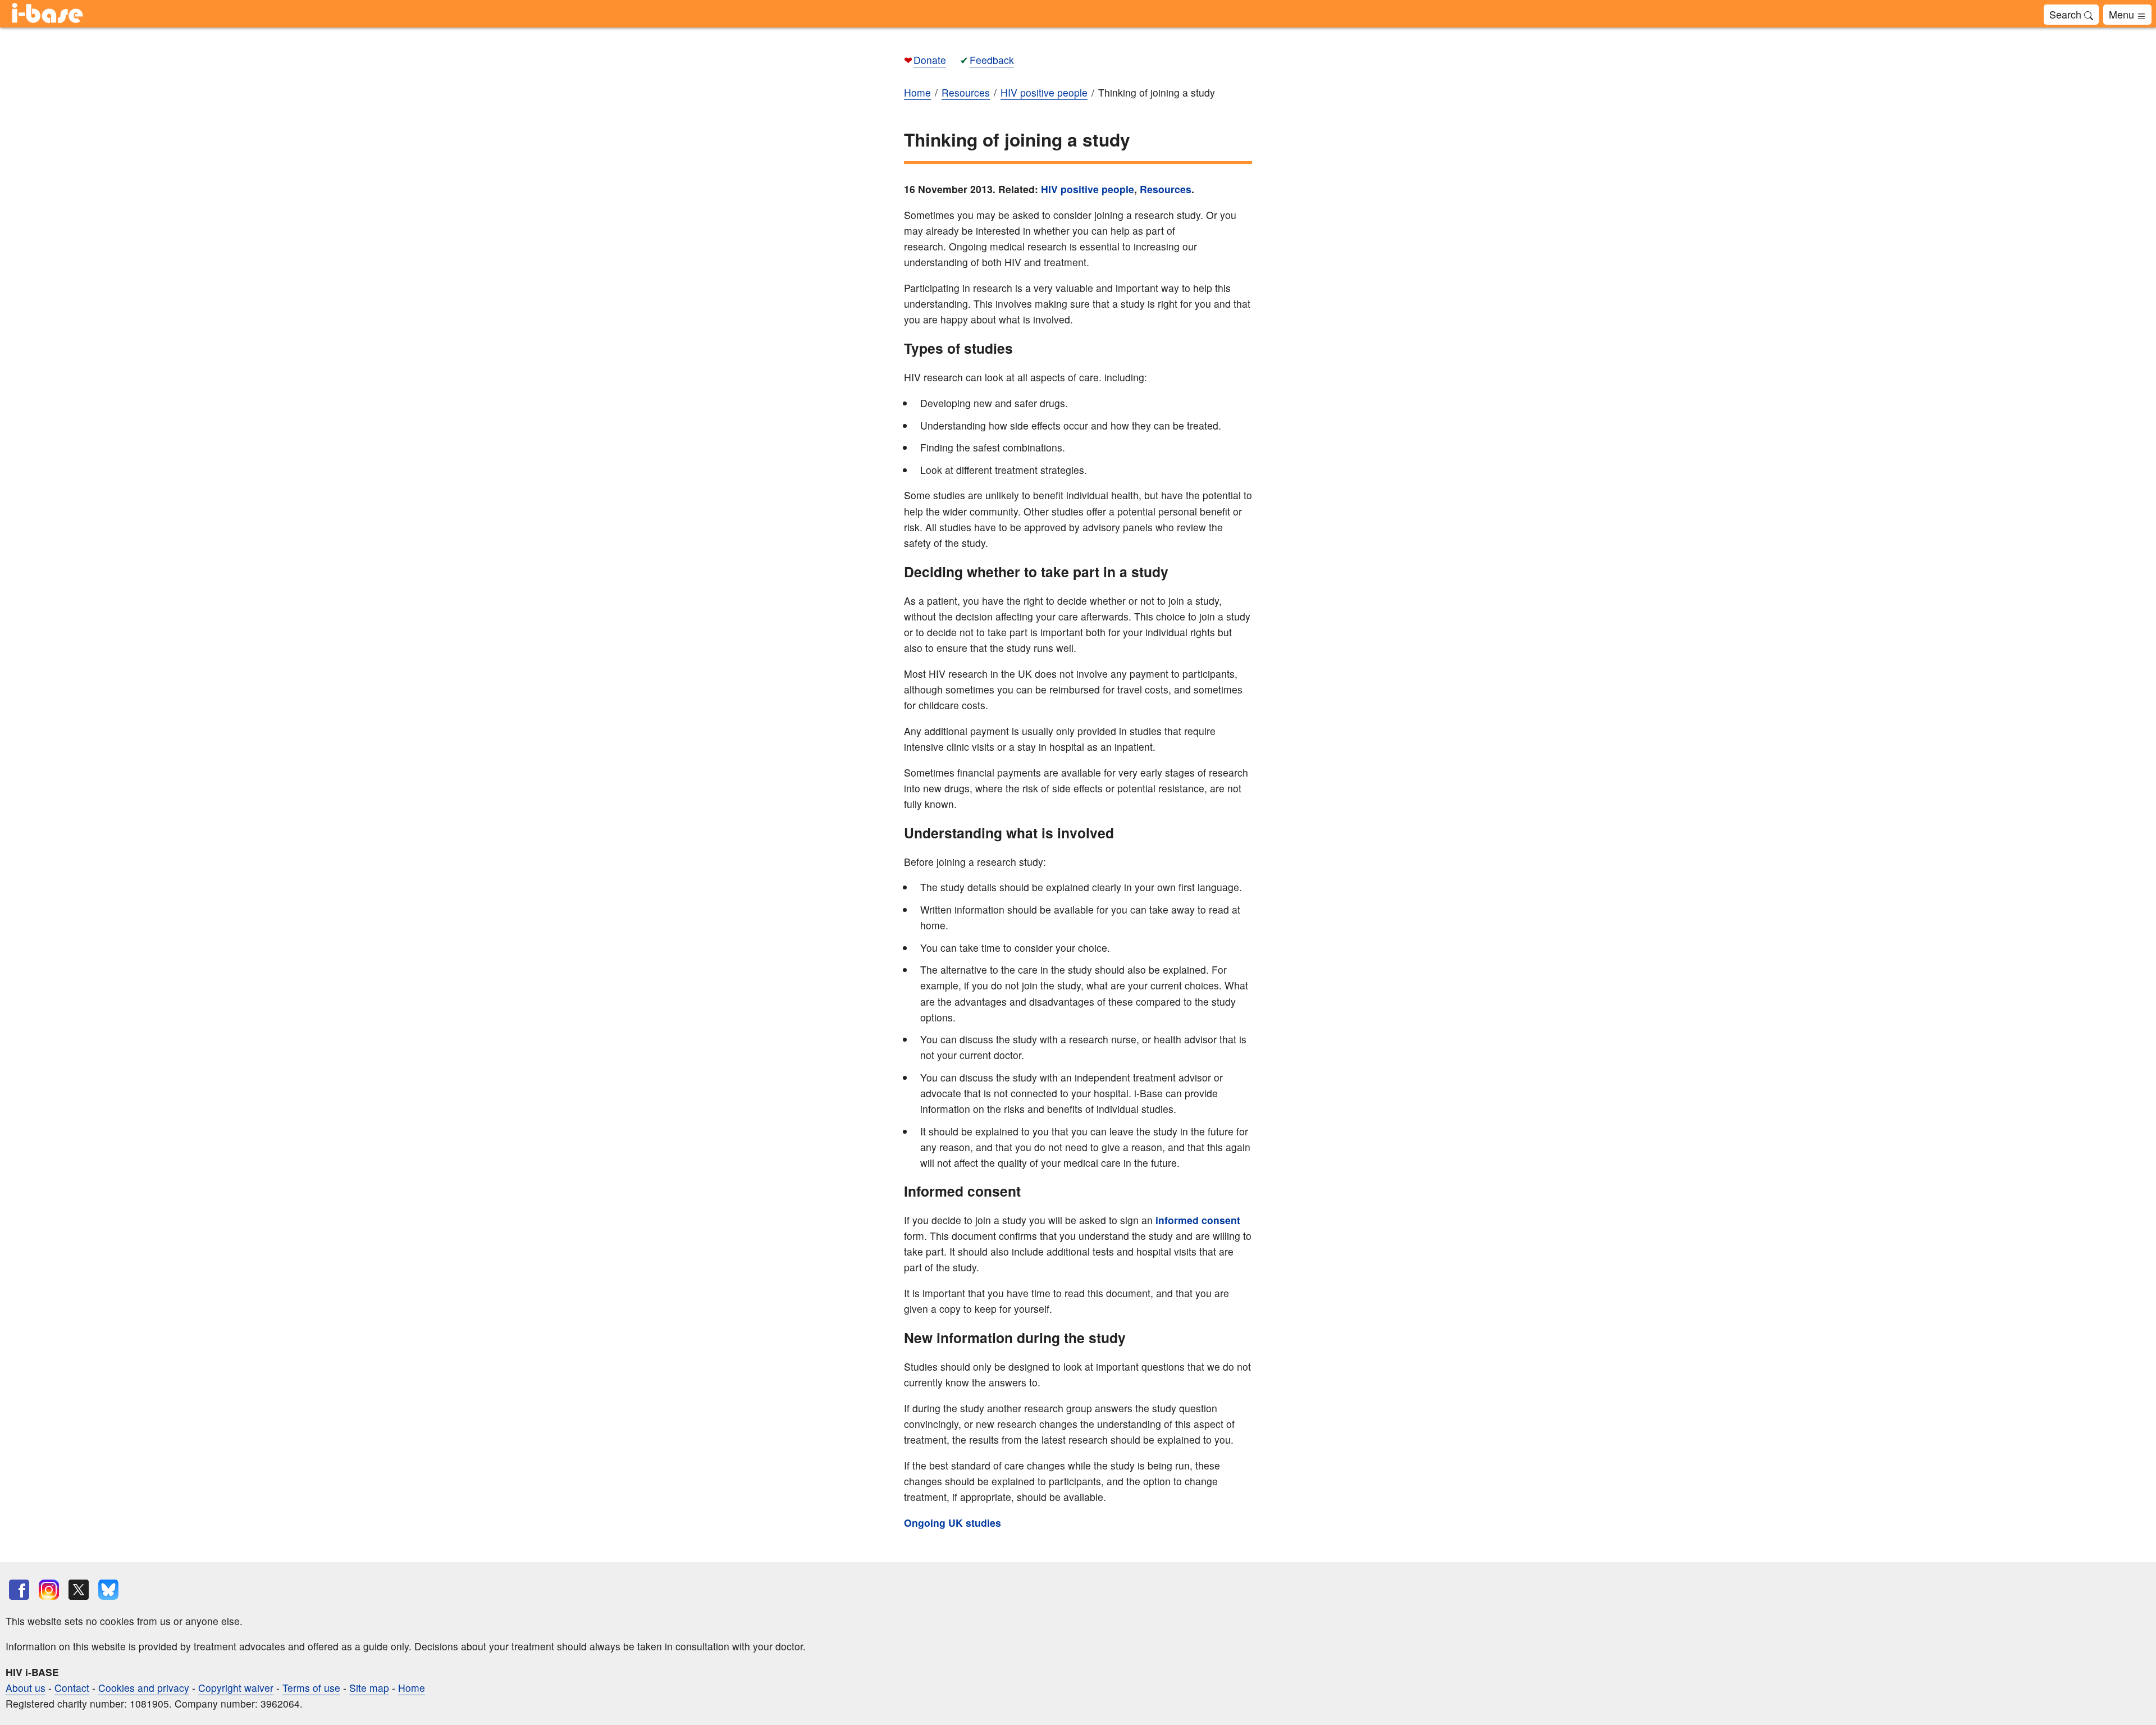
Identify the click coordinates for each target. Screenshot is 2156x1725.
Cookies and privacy (144, 1688)
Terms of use (311, 1688)
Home (412, 1688)
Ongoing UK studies (953, 1523)
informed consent (1196, 1220)
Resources (1166, 189)
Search (2067, 14)
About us (26, 1688)
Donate (930, 60)
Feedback (992, 60)
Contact (72, 1688)
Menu (2123, 14)
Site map (369, 1688)
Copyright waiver (236, 1688)
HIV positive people (1088, 189)
